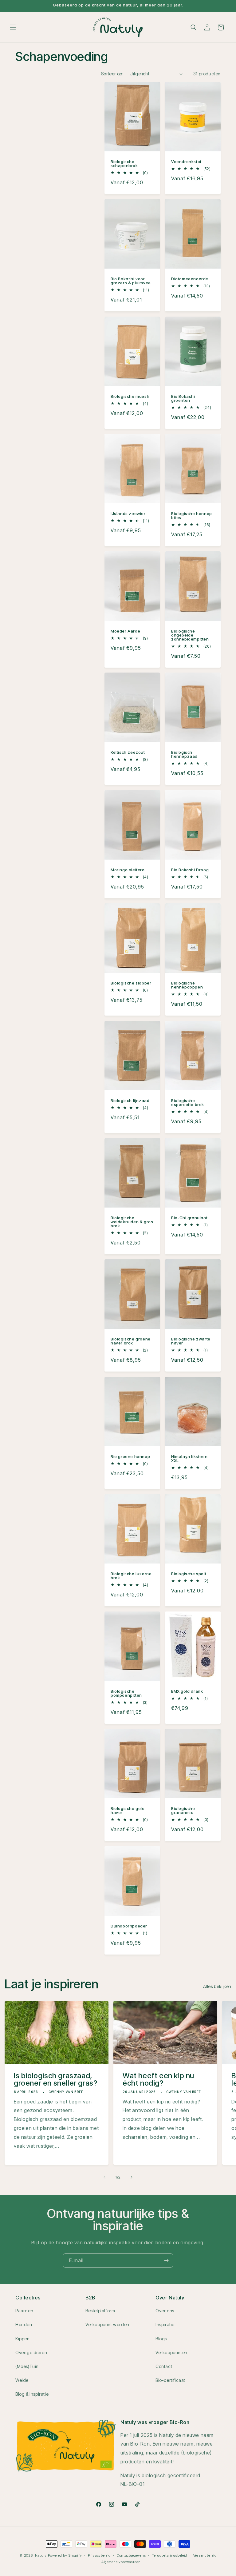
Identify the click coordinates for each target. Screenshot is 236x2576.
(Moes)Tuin (27, 2366)
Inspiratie (165, 2324)
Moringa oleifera (128, 870)
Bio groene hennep (130, 1457)
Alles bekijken (217, 1986)
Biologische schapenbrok (124, 164)
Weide (22, 2380)
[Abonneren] (166, 2260)
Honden (24, 2324)
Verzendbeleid (205, 2555)
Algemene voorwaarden (121, 2562)
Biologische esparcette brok (188, 1103)
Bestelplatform (100, 2311)
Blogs (161, 2339)
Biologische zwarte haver (191, 1341)
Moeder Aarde (125, 631)
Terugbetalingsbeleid (169, 2555)
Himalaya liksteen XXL (189, 1459)
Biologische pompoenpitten (126, 1693)
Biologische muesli (130, 396)
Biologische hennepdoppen (187, 985)
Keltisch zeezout (128, 752)
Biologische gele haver (128, 1811)
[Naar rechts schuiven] (132, 2177)
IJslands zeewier (128, 514)
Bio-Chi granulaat (189, 1218)
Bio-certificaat (170, 2380)
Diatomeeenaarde (190, 279)
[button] (13, 27)
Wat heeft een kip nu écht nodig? (158, 2079)
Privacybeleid (99, 2555)
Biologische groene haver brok (131, 1341)
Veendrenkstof (186, 162)
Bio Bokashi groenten (183, 398)
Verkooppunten (171, 2352)
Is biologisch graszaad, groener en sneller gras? (55, 2079)
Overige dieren (31, 2352)
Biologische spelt (189, 1574)
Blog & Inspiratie (32, 2394)
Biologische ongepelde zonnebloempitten (190, 635)
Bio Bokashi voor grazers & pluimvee (131, 281)
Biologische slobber (131, 983)
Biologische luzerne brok (131, 1576)
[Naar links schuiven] (104, 2177)
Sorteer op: (112, 74)
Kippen (23, 2339)
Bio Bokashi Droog (190, 870)
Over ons (165, 2311)
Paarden (24, 2311)
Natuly (41, 2555)
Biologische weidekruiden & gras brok (132, 1222)
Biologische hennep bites (192, 516)
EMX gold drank (187, 1691)
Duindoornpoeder (129, 1926)
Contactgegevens (131, 2555)
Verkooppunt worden (107, 2324)
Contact (164, 2366)
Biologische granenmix (183, 1811)
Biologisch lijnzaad (130, 1101)
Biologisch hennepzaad (184, 754)
